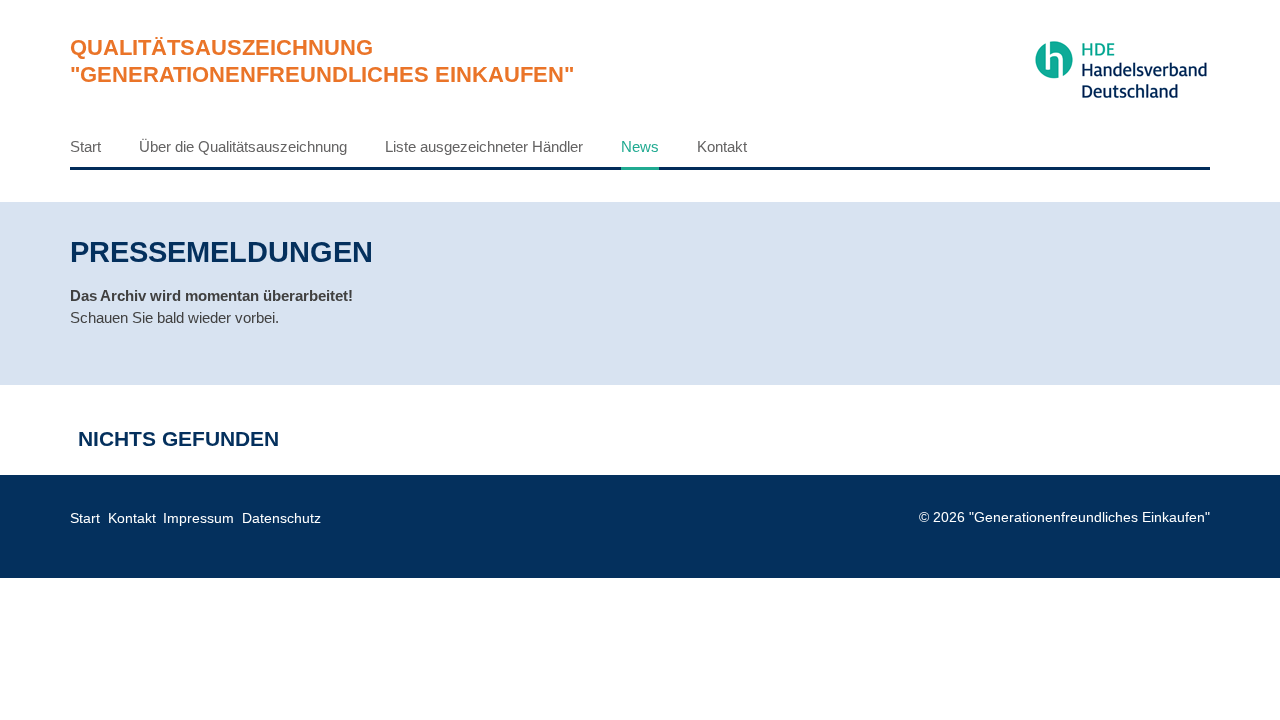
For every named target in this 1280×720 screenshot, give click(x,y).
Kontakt (722, 146)
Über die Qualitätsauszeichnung (243, 146)
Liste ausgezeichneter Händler (484, 146)
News (640, 146)
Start (85, 146)
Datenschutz (281, 518)
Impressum (198, 518)
